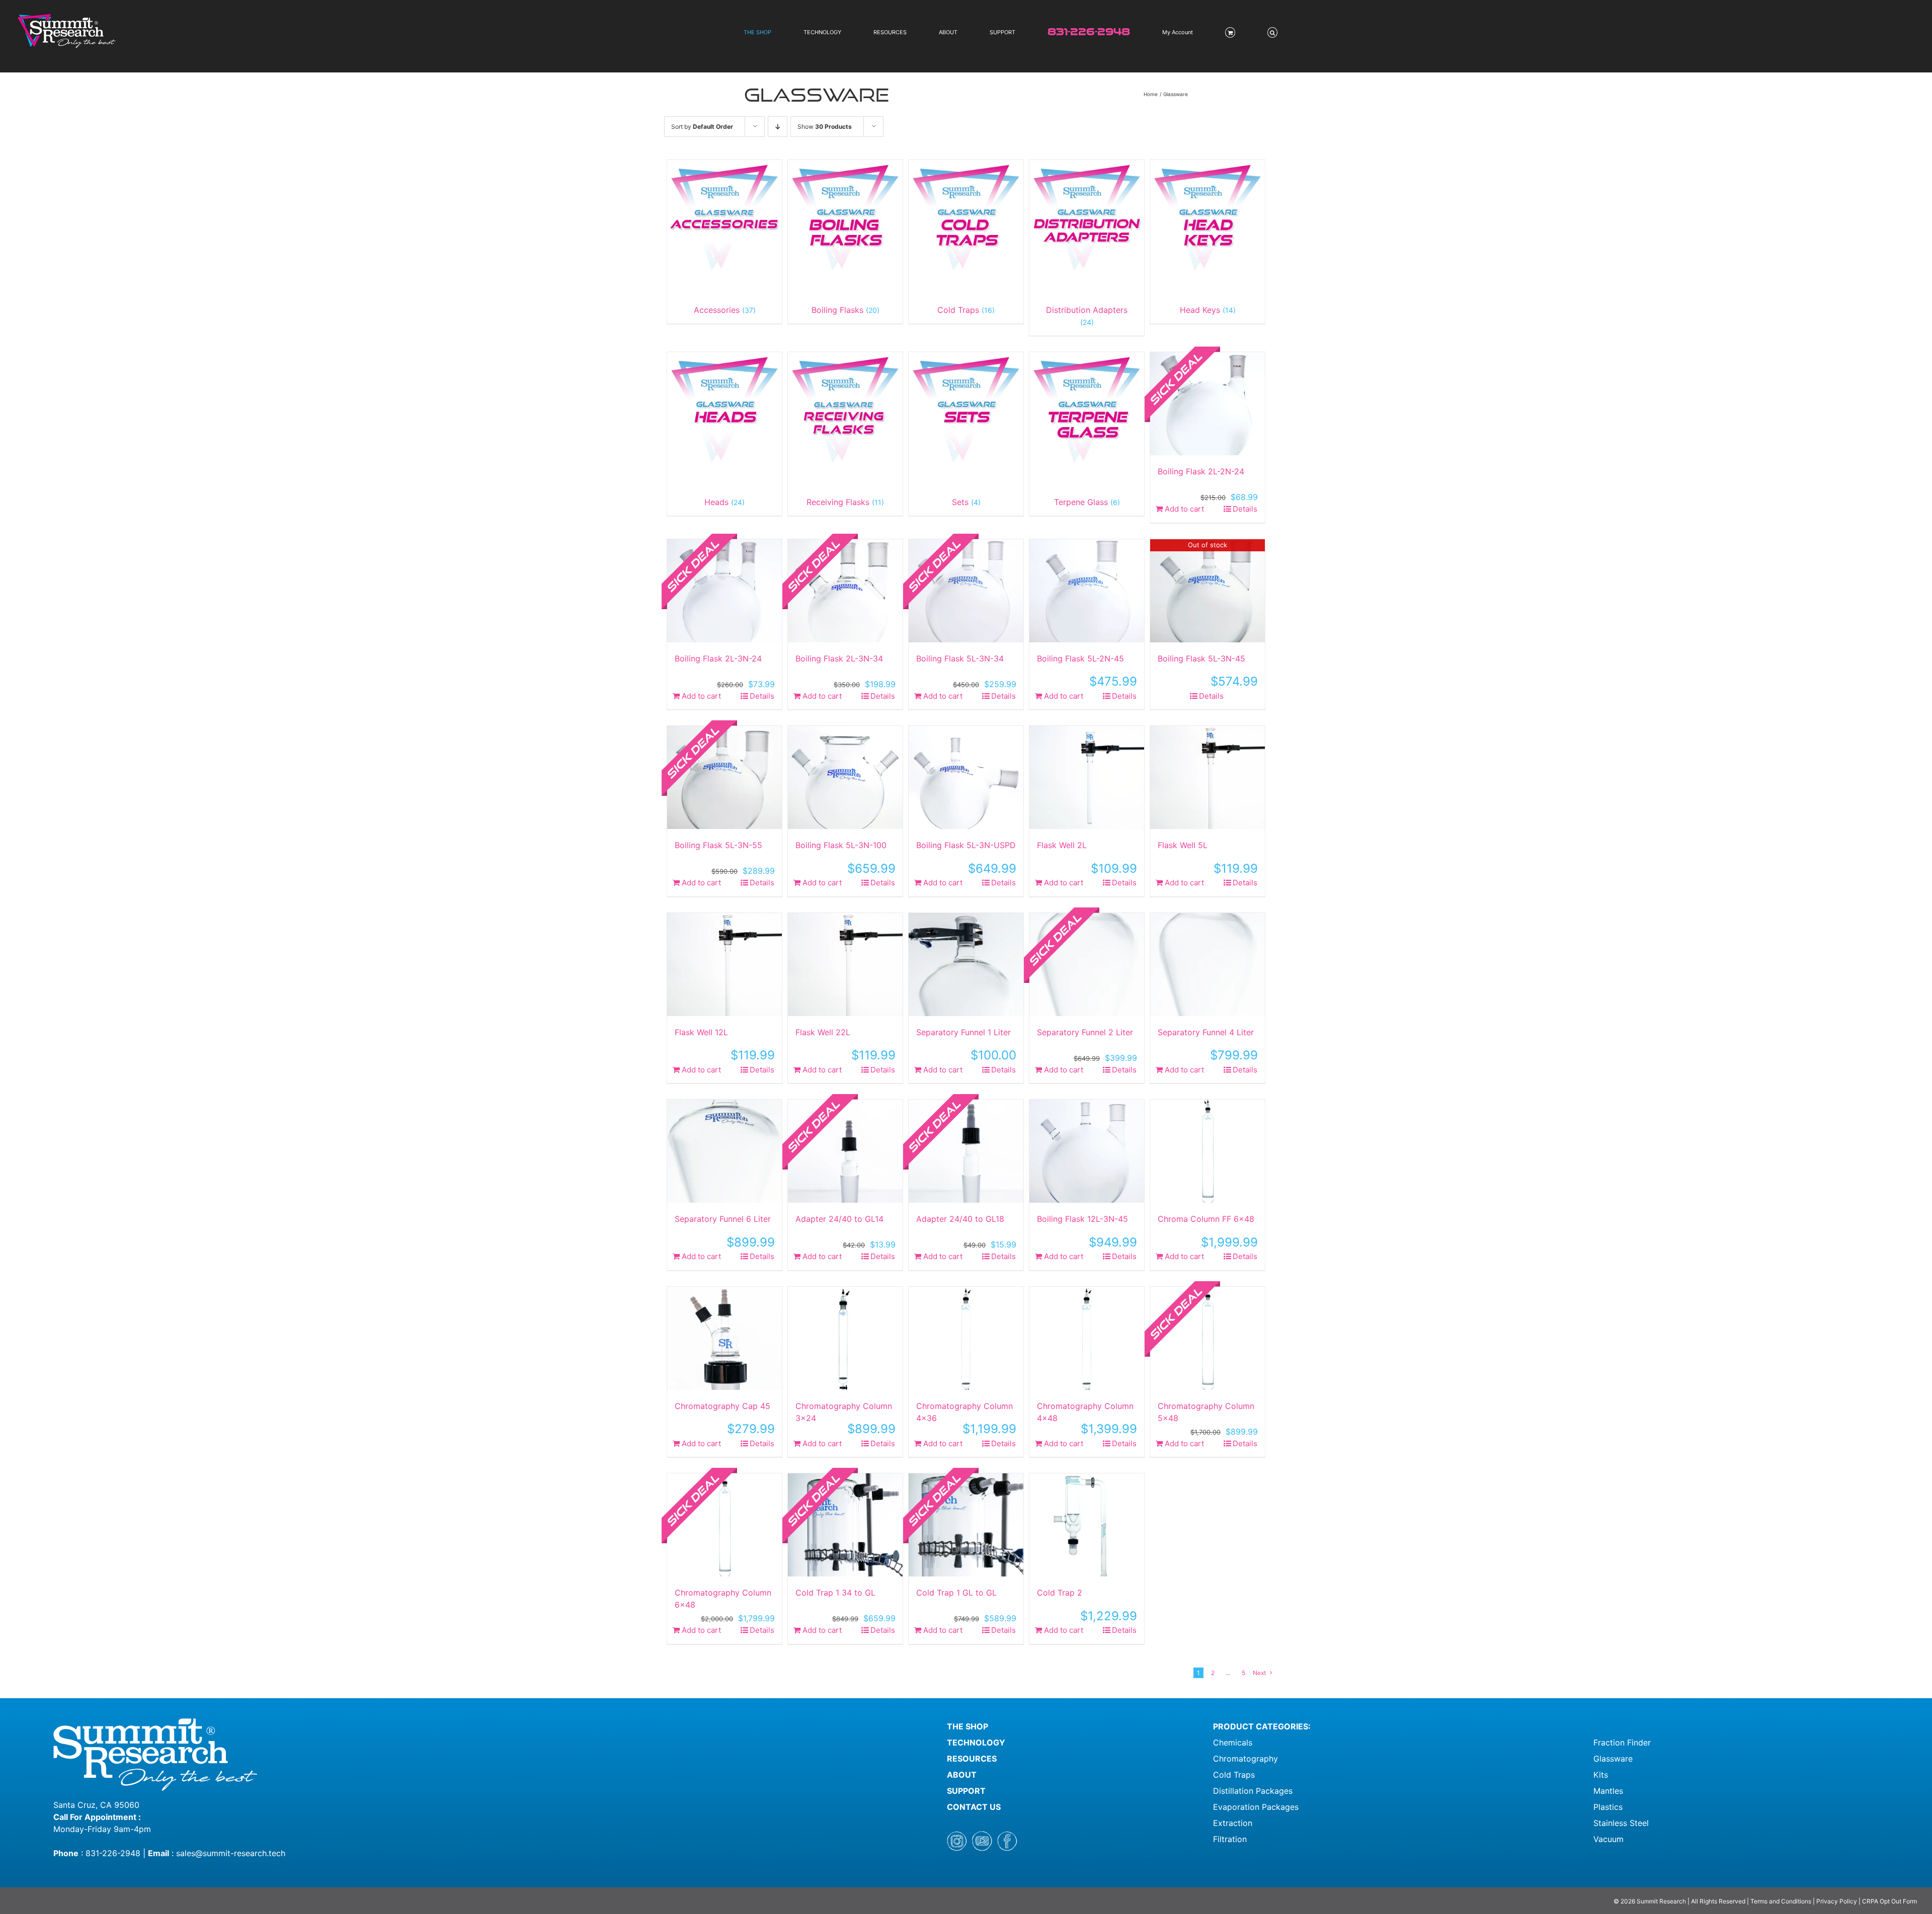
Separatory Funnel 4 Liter (1206, 1032)
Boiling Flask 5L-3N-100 (841, 845)
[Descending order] (778, 127)
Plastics (1608, 1807)
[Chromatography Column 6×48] (725, 1525)
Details (1245, 509)
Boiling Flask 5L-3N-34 (960, 658)
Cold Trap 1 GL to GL (956, 1593)
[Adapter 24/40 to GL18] (966, 1151)
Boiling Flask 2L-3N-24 (718, 658)
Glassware (1613, 1759)
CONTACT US (974, 1807)
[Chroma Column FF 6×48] (1207, 1151)
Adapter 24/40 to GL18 (960, 1219)
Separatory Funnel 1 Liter (963, 1032)
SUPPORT (966, 1791)
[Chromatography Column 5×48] (1207, 1338)
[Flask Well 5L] (1207, 777)
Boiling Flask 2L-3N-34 (839, 658)
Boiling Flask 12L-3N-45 (1082, 1219)
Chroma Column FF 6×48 (1206, 1219)
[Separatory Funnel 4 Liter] (1207, 965)
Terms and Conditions (1782, 1901)
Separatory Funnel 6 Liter (723, 1219)
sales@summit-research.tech (231, 1853)
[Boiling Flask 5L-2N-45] (1087, 591)
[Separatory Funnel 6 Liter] (725, 1151)
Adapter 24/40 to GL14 (839, 1219)
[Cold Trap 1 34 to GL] (845, 1525)
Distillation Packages (1253, 1791)
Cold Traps (1234, 1775)
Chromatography (1245, 1759)
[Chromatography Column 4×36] (966, 1338)
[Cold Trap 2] (1087, 1525)
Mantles (1608, 1791)
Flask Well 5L (1183, 845)
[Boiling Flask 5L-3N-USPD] (966, 777)
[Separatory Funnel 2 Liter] (1087, 965)
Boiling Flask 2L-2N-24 (1201, 471)
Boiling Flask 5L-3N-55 (718, 845)
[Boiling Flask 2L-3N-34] (845, 591)
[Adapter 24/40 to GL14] (845, 1151)
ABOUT (962, 1775)
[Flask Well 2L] (1087, 777)
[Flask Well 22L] (845, 965)
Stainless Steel (1621, 1823)
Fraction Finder (1622, 1742)
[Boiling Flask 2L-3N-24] (725, 591)
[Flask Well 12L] (725, 965)
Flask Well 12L (701, 1032)
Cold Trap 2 (1060, 1593)
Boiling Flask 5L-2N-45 (1080, 658)
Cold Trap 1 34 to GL (835, 1593)
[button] (1272, 32)
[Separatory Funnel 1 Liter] (966, 965)
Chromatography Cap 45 (722, 1406)
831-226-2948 (113, 1853)
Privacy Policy (1837, 1901)
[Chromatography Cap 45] (725, 1338)
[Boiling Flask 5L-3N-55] (725, 777)
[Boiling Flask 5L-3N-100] (845, 777)
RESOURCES (972, 1759)
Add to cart (1184, 509)
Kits (1601, 1775)
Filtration (1230, 1839)
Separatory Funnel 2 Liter (1085, 1032)
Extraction (1233, 1823)
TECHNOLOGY (976, 1742)
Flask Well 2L (1062, 845)
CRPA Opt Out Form (1889, 1901)
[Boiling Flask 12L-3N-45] (1087, 1151)
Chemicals (1233, 1742)
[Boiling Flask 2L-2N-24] (1207, 404)
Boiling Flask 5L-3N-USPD (966, 845)
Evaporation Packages (1256, 1807)
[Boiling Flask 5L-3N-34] (966, 591)
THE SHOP (968, 1726)
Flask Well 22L (823, 1032)
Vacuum (1608, 1839)
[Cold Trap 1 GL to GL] (966, 1525)
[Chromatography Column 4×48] (1087, 1338)
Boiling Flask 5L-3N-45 (1201, 658)
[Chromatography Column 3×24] (845, 1338)
